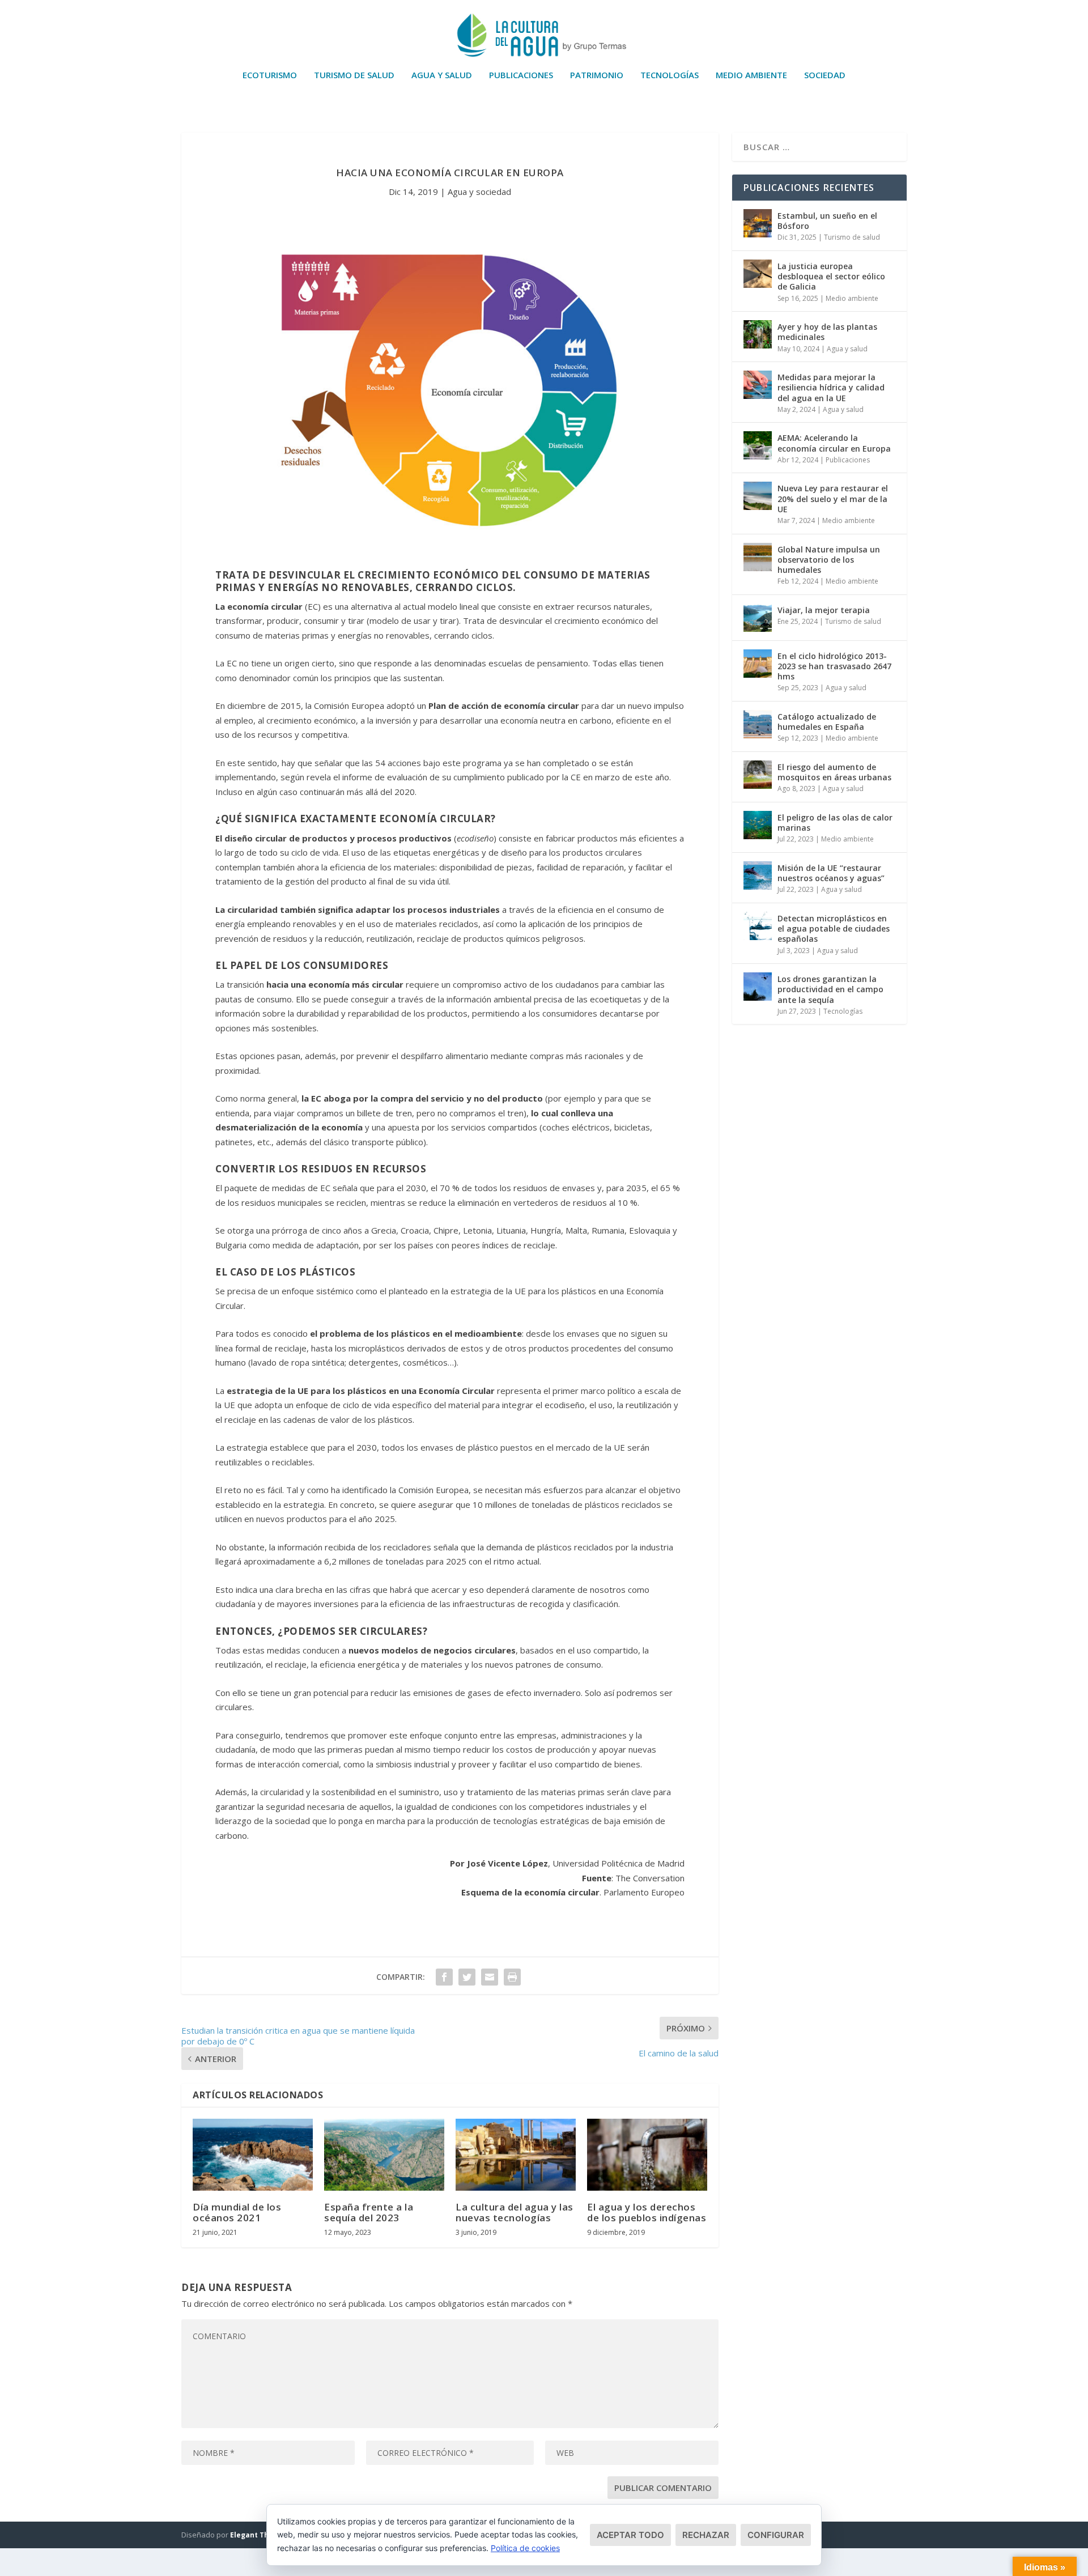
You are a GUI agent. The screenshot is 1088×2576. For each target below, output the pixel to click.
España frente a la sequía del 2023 (369, 2212)
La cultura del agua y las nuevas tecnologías (515, 2212)
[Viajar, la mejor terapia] (758, 618)
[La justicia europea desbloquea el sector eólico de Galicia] (758, 274)
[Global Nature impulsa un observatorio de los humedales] (758, 557)
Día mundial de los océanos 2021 (237, 2212)
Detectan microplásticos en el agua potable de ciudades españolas (834, 928)
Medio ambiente (751, 75)
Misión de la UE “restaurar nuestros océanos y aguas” (831, 873)
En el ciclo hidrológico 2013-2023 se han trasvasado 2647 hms (834, 666)
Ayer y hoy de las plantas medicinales (827, 332)
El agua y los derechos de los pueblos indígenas (647, 2212)
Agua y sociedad (479, 192)
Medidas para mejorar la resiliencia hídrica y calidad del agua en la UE (831, 387)
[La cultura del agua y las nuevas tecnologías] (516, 2155)
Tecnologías (670, 75)
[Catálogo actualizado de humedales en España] (758, 724)
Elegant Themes (259, 2535)
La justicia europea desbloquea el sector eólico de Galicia (831, 276)
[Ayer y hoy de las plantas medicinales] (758, 334)
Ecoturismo (270, 75)
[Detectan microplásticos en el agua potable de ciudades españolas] (758, 926)
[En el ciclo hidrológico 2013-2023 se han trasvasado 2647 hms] (758, 664)
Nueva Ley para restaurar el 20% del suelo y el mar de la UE (833, 498)
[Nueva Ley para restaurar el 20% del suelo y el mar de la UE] (758, 496)
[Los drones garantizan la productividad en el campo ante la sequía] (758, 987)
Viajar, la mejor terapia (824, 610)
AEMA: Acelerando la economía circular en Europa (834, 443)
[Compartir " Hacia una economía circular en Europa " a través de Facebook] (444, 1977)
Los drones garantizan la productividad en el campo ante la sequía (830, 989)
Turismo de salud (354, 75)
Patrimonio (597, 75)
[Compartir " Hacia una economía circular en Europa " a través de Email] (490, 1977)
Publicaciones (521, 75)
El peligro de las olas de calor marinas (835, 822)
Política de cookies (525, 2548)
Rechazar (706, 2535)
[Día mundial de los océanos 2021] (253, 2155)
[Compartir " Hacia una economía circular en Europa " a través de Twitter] (467, 1977)
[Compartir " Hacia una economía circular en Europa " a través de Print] (512, 1977)
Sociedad (825, 75)
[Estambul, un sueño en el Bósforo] (758, 223)
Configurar (776, 2535)
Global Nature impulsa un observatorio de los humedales (829, 560)
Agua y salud (442, 75)
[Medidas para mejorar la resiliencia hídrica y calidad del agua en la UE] (758, 385)
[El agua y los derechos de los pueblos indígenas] (647, 2155)
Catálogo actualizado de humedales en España (827, 722)
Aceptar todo (630, 2535)
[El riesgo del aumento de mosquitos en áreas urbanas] (758, 775)
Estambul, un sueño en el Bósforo (827, 221)
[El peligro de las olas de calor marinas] (758, 825)
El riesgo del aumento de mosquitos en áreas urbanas (834, 772)
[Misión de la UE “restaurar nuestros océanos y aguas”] (758, 875)
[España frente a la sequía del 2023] (384, 2155)
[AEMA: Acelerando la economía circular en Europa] (758, 445)
